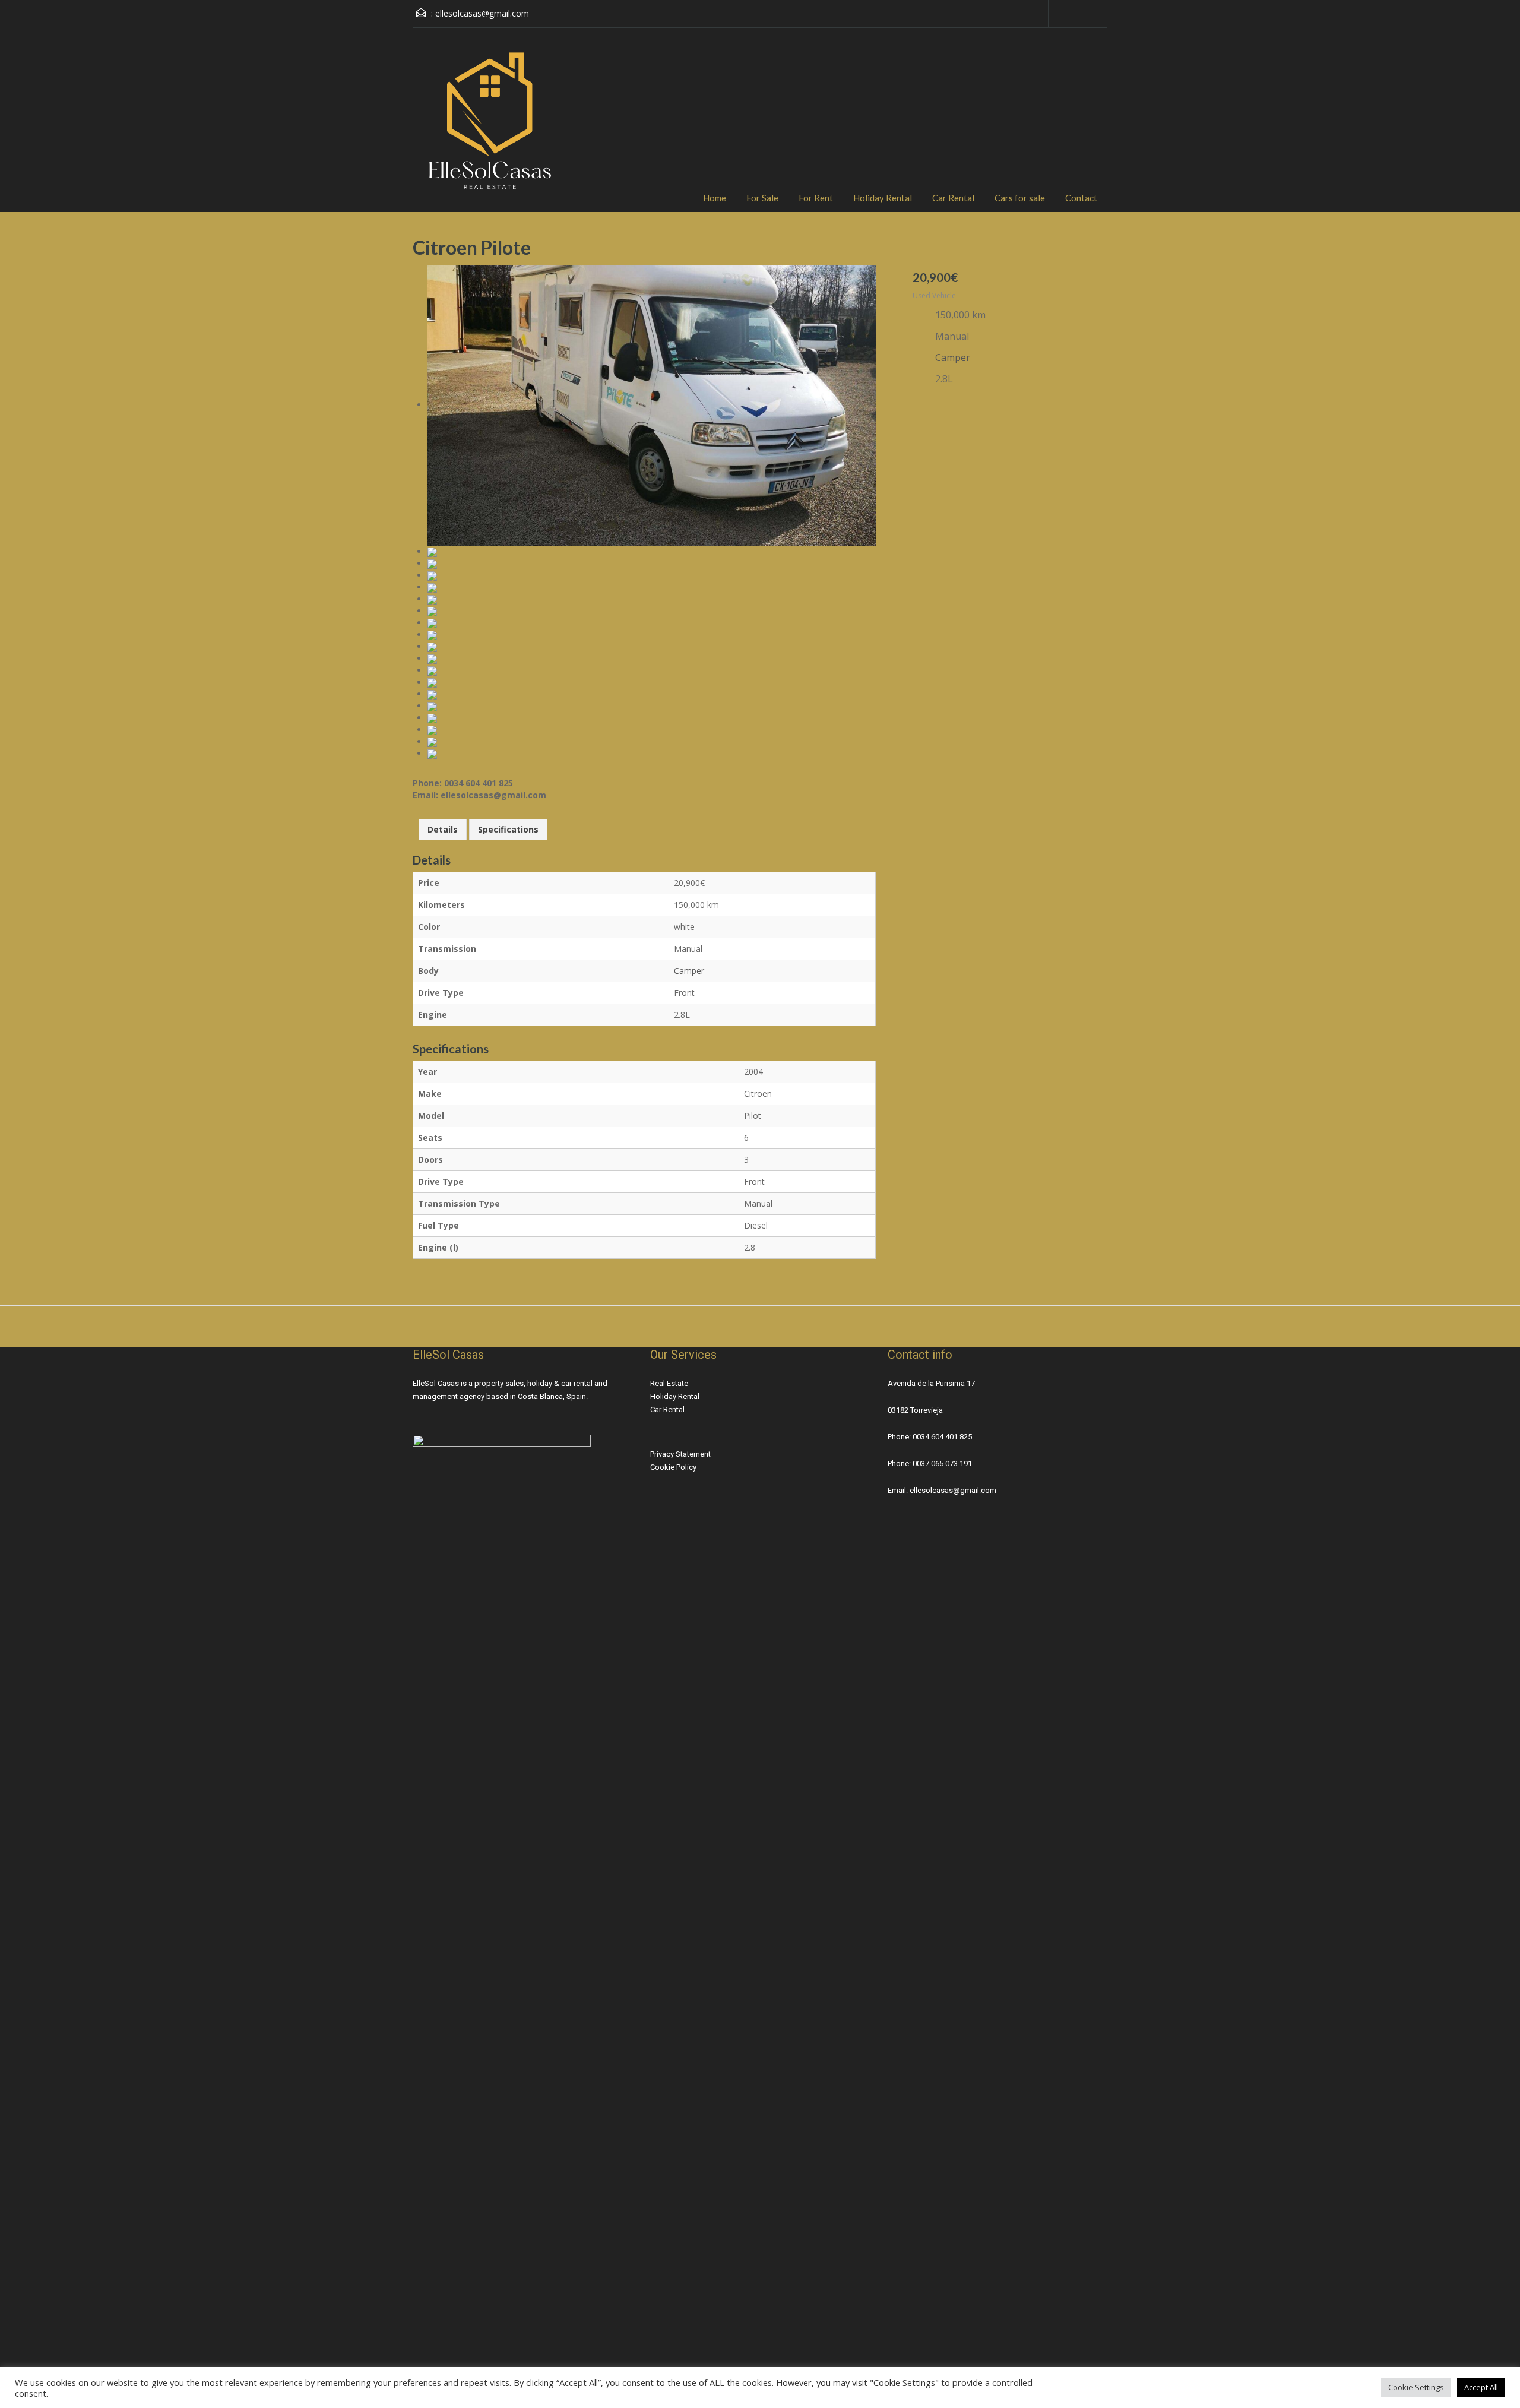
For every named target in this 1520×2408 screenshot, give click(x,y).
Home (715, 198)
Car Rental (953, 198)
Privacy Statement (680, 1454)
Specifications (508, 829)
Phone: (900, 1437)
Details (443, 829)
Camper (689, 971)
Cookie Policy (673, 1467)
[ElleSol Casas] (490, 129)
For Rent (816, 198)
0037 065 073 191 (942, 1464)
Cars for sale (1020, 198)
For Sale (762, 198)
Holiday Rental (883, 198)
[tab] (443, 830)
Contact (1081, 198)
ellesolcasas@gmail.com (482, 13)
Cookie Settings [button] (1416, 2387)
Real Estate (669, 1383)
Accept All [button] (1481, 2387)
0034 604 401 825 (942, 1437)
